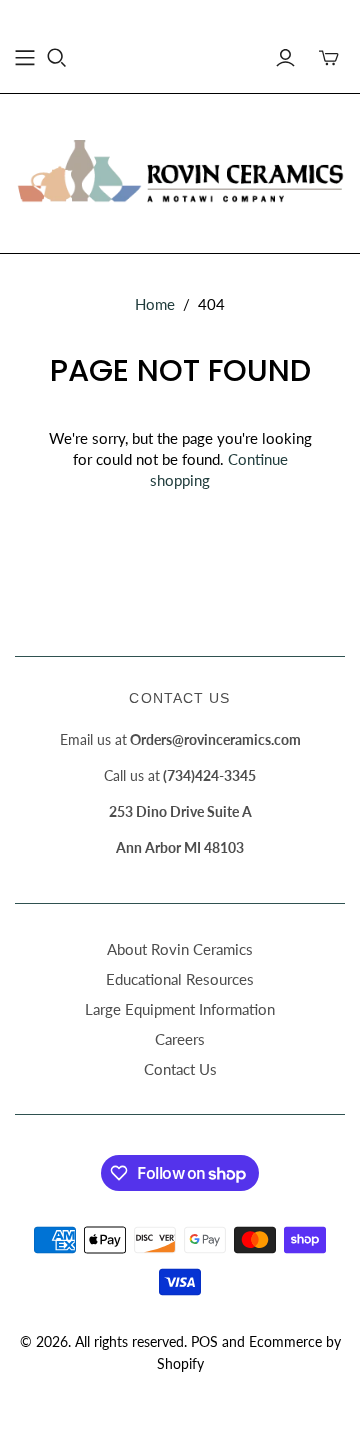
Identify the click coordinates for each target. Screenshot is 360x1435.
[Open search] (57, 58)
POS (204, 1341)
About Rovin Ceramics (180, 949)
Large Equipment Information (180, 1009)
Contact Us (180, 1069)
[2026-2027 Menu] (25, 58)
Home (155, 304)
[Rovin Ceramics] (180, 170)
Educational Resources (180, 979)
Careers (180, 1039)
